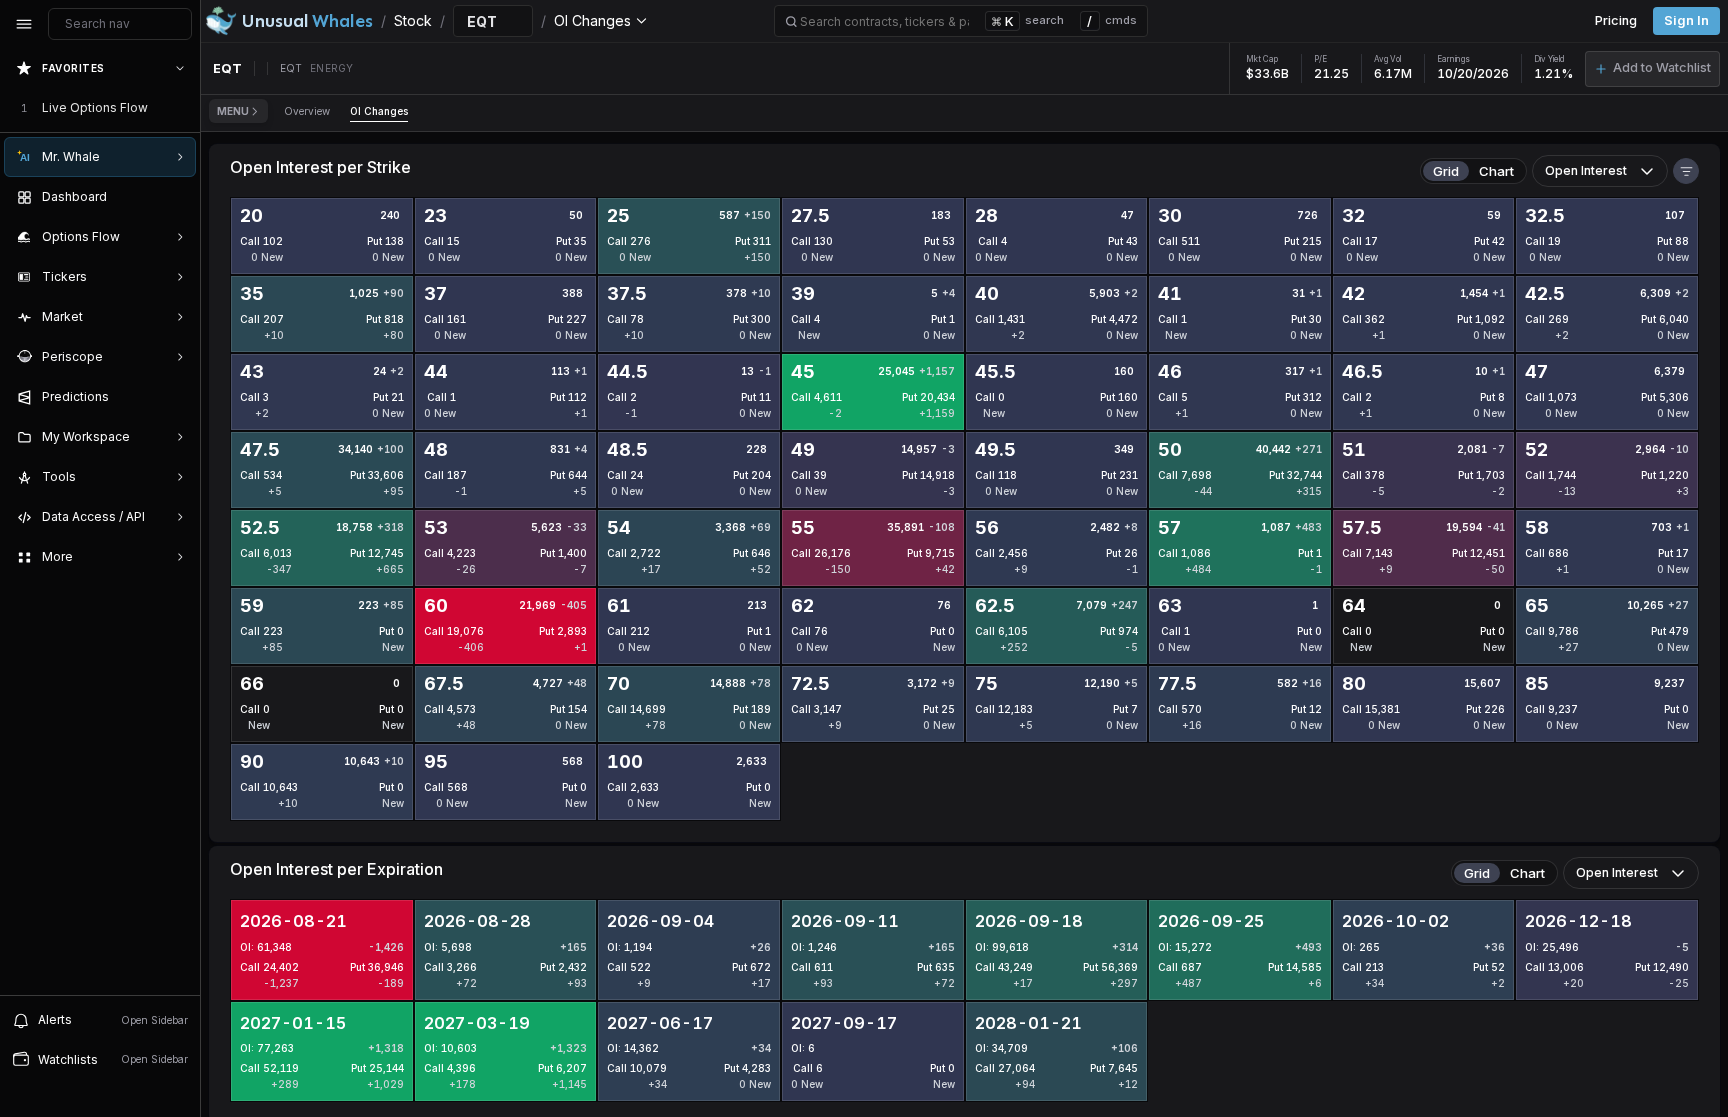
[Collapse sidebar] (24, 24)
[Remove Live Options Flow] (182, 108)
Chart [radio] (1496, 171)
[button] (1652, 69)
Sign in (1686, 20)
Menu (233, 111)
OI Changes (379, 111)
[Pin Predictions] (176, 397)
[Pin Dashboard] (176, 197)
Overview (307, 111)
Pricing (1616, 20)
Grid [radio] (1446, 171)
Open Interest (1586, 170)
